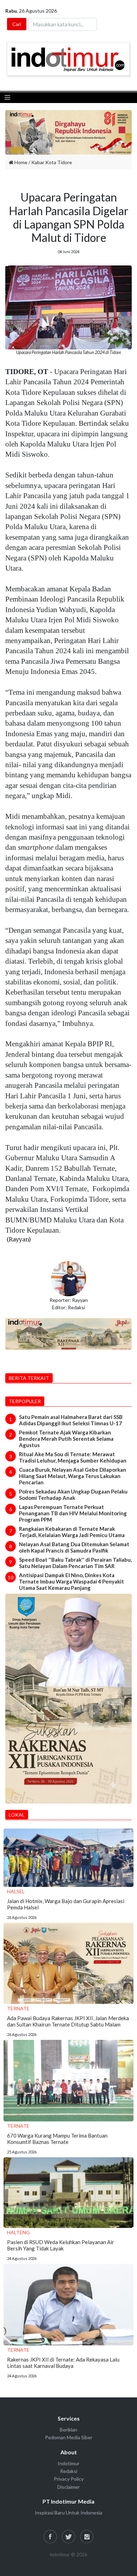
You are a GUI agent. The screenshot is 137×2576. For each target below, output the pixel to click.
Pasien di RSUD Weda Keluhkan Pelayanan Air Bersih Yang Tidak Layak (61, 2245)
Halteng (18, 2232)
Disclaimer (68, 2487)
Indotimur (68, 2463)
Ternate (18, 2008)
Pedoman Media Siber (69, 2437)
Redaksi (69, 2471)
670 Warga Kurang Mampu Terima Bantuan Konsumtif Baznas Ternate (57, 2139)
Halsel (16, 1891)
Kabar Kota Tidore (52, 162)
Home (20, 162)
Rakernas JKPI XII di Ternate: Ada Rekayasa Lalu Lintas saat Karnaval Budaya (63, 2363)
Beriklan (68, 2430)
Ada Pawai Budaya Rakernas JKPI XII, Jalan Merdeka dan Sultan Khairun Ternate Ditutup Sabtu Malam (68, 2021)
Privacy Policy (69, 2479)
